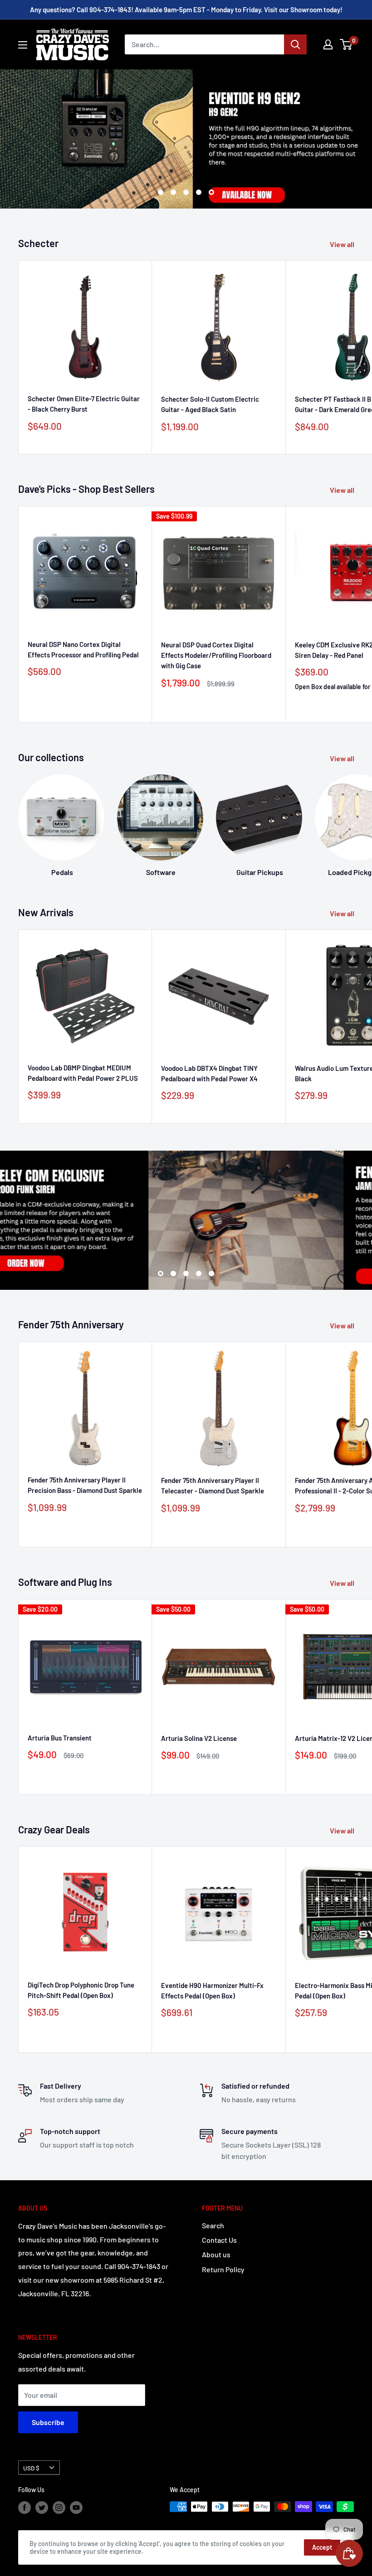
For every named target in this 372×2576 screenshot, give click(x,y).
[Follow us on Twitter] (42, 2508)
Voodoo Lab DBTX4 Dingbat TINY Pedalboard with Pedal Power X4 (209, 1073)
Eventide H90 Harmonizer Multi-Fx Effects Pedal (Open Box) (212, 1990)
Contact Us (219, 2240)
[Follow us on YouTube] (76, 2508)
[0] (346, 44)
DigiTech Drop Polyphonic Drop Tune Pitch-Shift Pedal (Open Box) (81, 1990)
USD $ (31, 2468)
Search (213, 2225)
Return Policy (223, 2269)
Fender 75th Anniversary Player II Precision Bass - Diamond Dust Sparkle (85, 1485)
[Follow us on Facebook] (24, 2508)
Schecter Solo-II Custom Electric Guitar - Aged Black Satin (210, 404)
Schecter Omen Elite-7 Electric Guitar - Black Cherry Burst (84, 404)
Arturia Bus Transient (60, 1738)
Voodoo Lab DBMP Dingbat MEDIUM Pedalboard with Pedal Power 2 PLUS (83, 1073)
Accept (322, 2547)
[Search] (295, 44)
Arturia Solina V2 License (199, 1738)
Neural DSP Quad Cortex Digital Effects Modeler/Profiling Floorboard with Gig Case (216, 655)
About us (216, 2254)
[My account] (328, 44)
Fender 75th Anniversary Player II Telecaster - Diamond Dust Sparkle (213, 1485)
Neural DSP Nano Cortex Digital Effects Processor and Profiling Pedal (83, 649)
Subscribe (48, 2422)
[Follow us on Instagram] (59, 2508)
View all (343, 244)
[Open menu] (23, 45)
